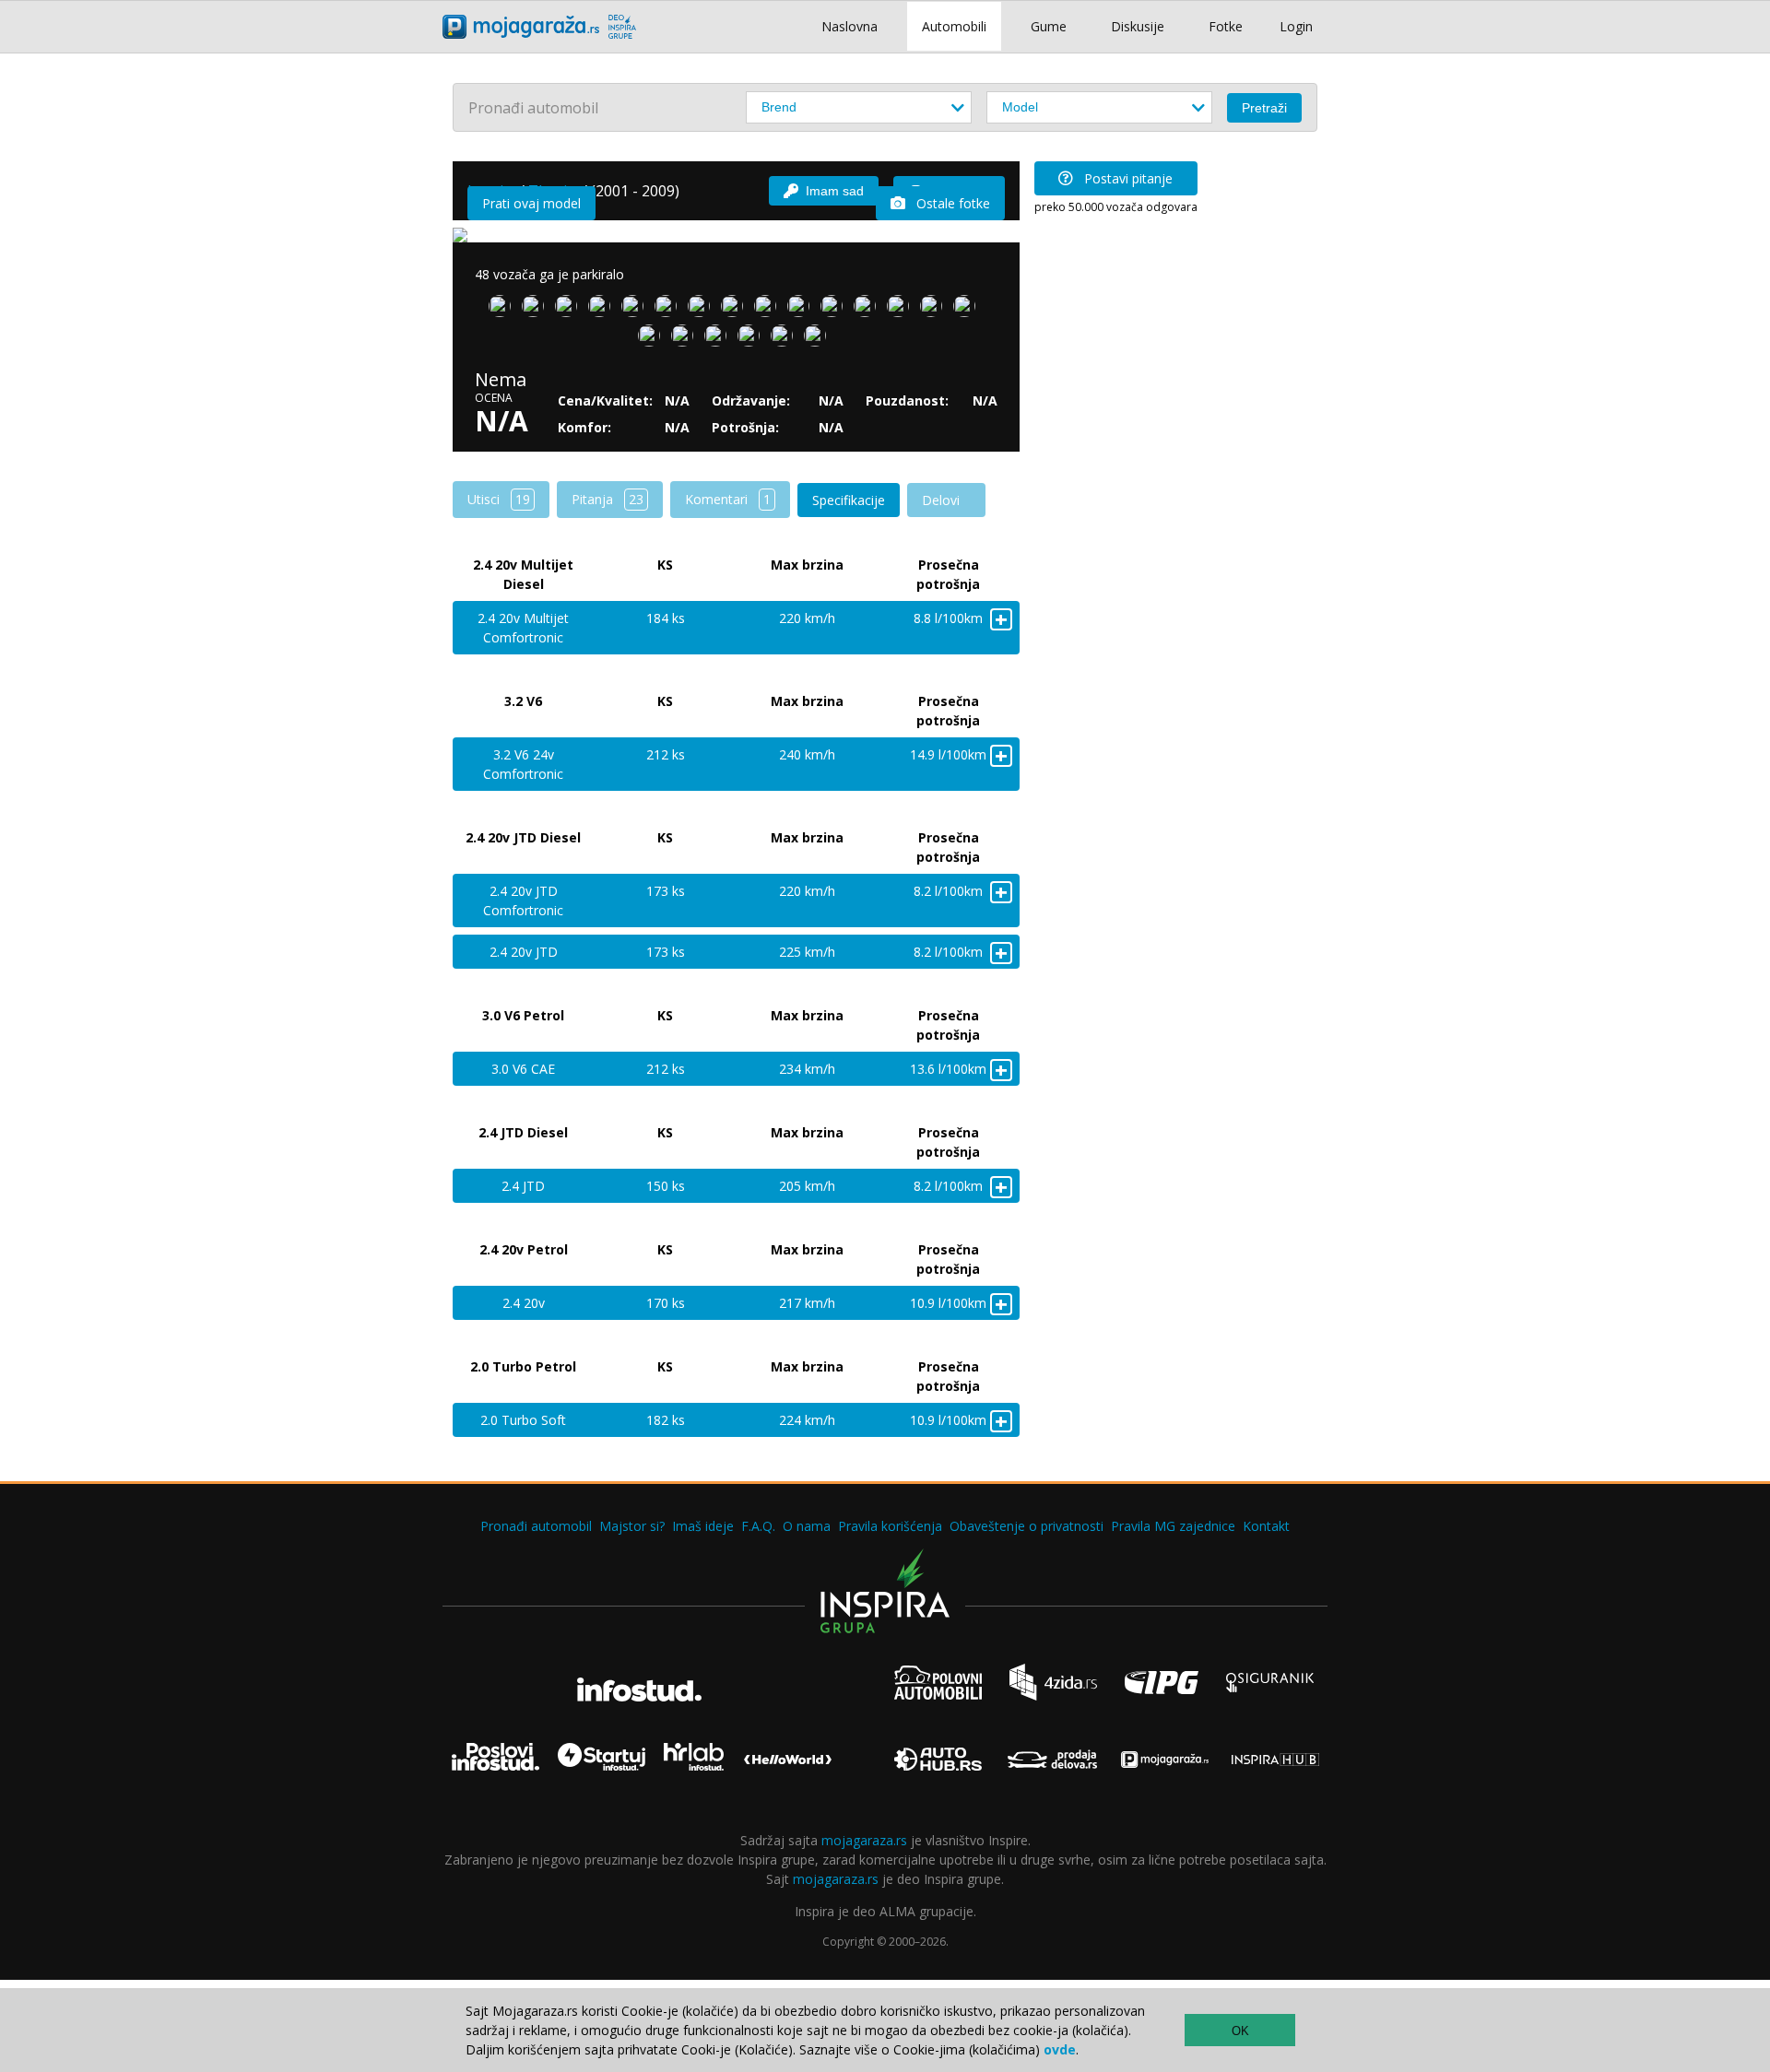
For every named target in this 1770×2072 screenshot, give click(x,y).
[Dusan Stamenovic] (736, 310)
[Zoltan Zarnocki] (570, 310)
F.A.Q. (758, 1526)
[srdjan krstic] (503, 310)
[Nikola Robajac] (653, 339)
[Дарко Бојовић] (719, 339)
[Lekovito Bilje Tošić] (769, 310)
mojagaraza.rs (864, 1840)
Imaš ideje (703, 1526)
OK (1240, 2031)
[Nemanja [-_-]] (902, 310)
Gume (1049, 26)
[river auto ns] (819, 339)
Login (1296, 26)
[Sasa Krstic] (636, 310)
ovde (1060, 2049)
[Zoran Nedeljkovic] (802, 310)
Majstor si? (632, 1526)
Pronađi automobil (536, 1526)
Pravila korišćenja (890, 1526)
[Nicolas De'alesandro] (702, 310)
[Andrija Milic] (752, 339)
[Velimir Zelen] (537, 310)
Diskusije (1138, 26)
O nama (807, 1526)
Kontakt (1266, 1526)
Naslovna (850, 26)
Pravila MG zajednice (1173, 1526)
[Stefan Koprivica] (935, 310)
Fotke (1226, 26)
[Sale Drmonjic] (603, 310)
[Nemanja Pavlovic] (669, 310)
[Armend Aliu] (835, 310)
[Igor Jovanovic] (968, 310)
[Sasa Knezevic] (785, 339)
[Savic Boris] (868, 310)
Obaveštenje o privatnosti (1027, 1526)
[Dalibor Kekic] (686, 339)
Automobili (954, 26)
